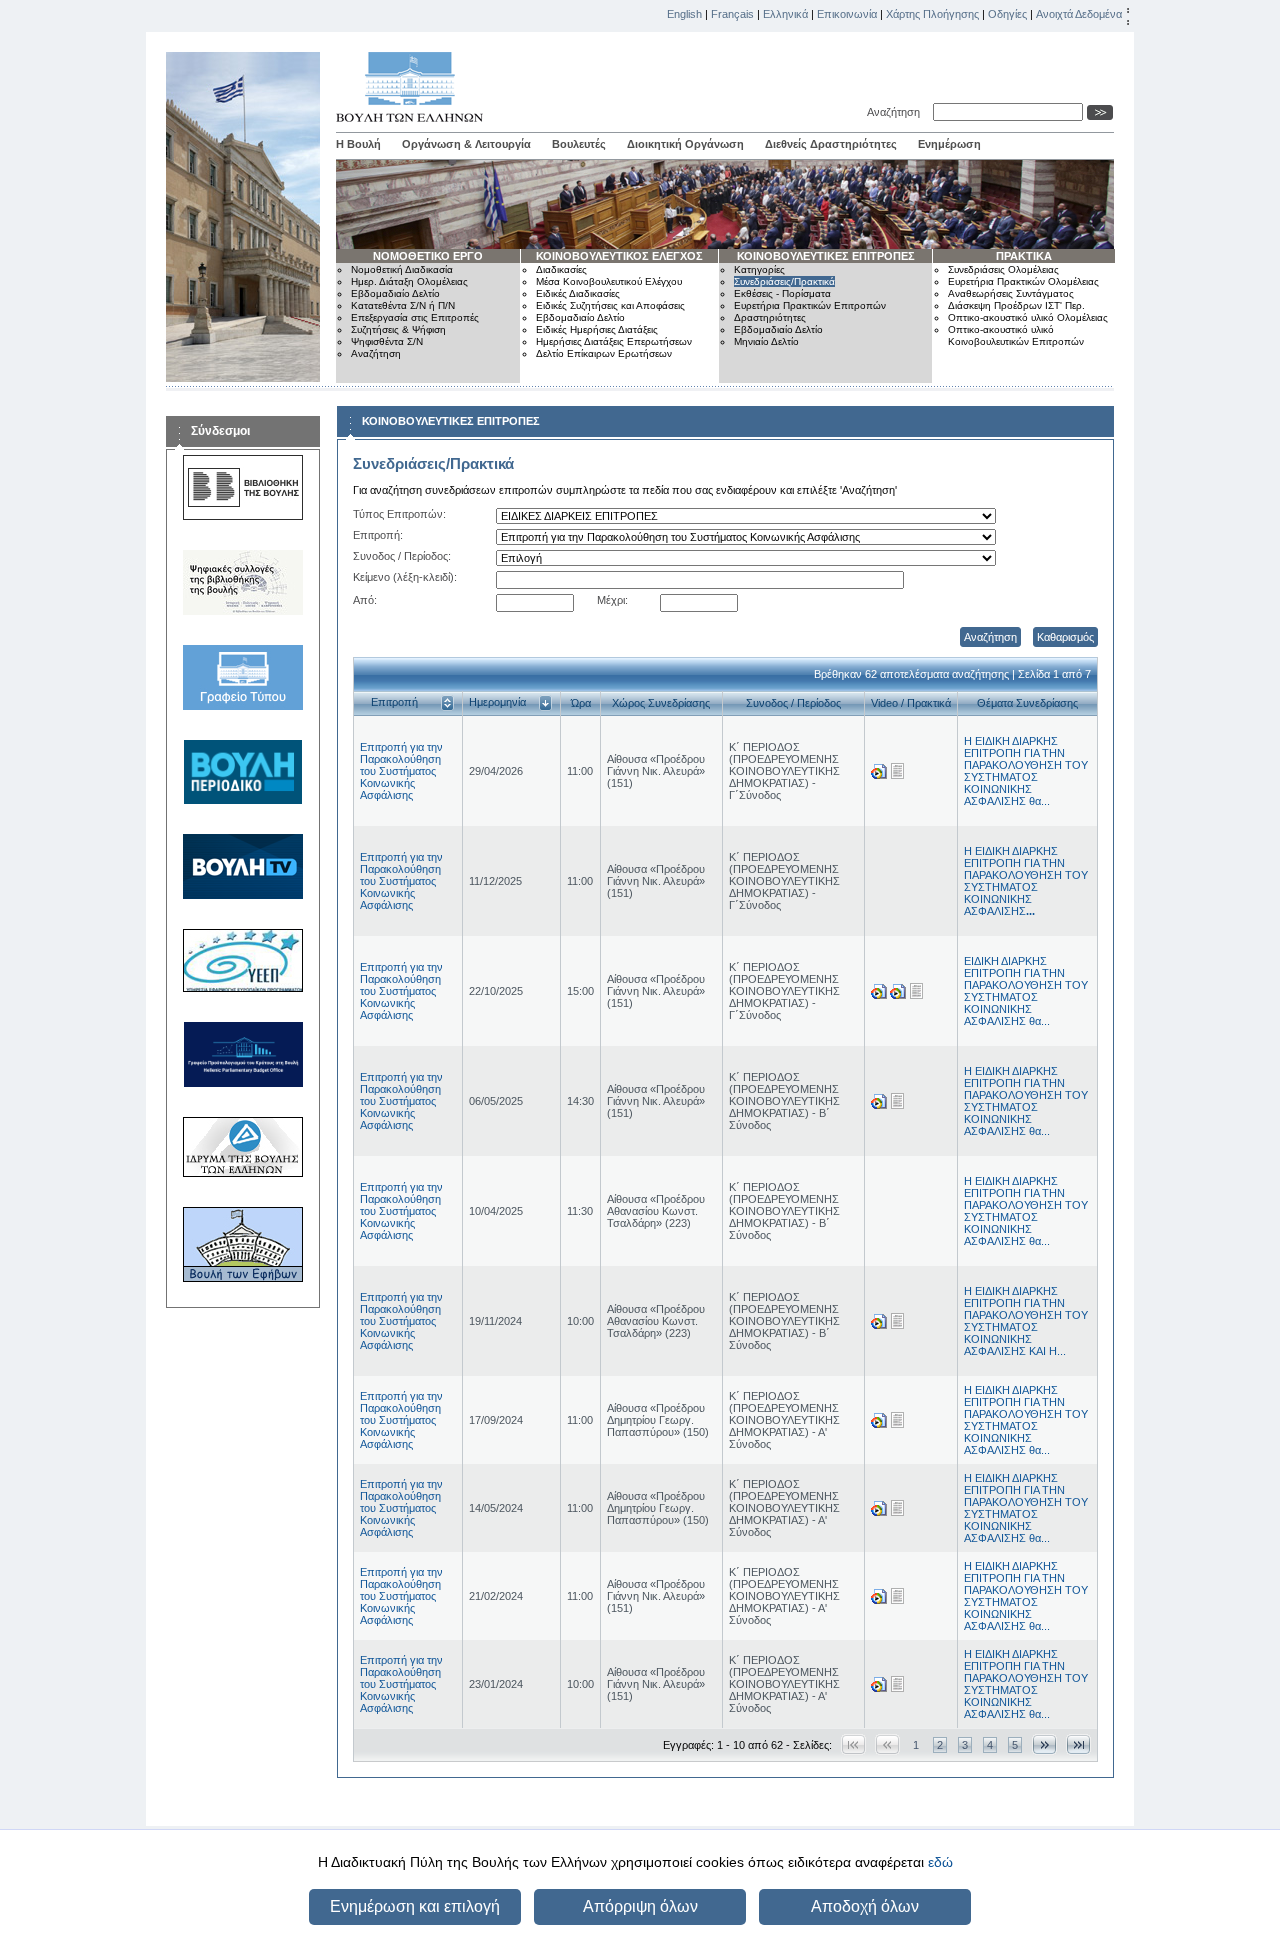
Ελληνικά (785, 14)
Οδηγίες (1007, 14)
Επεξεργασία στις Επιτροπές (415, 317)
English (684, 14)
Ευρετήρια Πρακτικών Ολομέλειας (1023, 281)
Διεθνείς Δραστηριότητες (831, 144)
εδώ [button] (940, 1862)
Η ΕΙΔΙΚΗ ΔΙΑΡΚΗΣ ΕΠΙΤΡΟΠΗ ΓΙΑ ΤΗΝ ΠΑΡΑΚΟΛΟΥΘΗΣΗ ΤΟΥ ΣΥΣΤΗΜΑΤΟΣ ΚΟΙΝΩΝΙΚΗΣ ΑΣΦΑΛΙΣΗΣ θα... (1026, 771)
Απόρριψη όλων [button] (640, 1906)
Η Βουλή (358, 144)
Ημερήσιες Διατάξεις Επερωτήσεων (614, 341)
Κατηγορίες (759, 269)
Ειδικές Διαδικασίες (578, 293)
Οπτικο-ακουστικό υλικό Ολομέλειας (1028, 317)
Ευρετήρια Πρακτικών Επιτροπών (810, 305)
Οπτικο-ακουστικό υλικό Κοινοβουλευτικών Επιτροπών (1016, 335)
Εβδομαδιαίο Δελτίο (395, 293)
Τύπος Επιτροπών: (399, 514)
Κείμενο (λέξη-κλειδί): (405, 577)
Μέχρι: (612, 600)
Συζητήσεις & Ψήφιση (398, 329)
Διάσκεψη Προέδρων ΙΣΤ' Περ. (1016, 305)
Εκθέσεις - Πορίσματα (782, 293)
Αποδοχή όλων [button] (865, 1906)
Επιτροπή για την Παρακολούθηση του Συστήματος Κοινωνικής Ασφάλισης (401, 771)
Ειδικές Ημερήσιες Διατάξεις (597, 329)
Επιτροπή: (378, 535)
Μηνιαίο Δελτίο (766, 341)
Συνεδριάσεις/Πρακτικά (784, 281)
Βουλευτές (579, 144)
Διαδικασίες (561, 269)
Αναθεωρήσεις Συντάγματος (1011, 293)
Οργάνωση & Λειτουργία (466, 144)
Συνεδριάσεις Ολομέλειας (1003, 269)
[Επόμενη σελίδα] (1044, 1744)
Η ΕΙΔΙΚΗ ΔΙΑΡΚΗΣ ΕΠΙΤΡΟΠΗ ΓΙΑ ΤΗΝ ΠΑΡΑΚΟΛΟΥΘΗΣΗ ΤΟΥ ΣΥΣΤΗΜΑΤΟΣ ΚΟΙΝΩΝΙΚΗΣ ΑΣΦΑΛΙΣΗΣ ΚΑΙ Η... (1026, 1321)
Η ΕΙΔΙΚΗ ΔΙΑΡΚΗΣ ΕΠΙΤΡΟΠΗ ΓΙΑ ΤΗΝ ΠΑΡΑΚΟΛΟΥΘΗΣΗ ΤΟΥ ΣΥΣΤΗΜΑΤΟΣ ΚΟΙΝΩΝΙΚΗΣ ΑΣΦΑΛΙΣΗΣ (1026, 881)
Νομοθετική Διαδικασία (402, 269)
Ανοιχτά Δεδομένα (1079, 14)
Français (732, 14)
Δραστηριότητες (770, 317)
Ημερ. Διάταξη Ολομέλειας (409, 281)
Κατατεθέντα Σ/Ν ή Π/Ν (403, 305)
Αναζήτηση (896, 112)
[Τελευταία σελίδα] (1078, 1744)
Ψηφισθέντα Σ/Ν (387, 341)
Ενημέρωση (949, 144)
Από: (365, 600)
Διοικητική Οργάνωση (685, 144)
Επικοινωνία (847, 14)
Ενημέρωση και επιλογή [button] (415, 1906)
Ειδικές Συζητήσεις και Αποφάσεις (610, 305)
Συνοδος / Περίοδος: (402, 556)
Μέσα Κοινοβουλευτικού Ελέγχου (609, 281)
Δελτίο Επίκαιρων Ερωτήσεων (604, 353)
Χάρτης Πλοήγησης (932, 14)
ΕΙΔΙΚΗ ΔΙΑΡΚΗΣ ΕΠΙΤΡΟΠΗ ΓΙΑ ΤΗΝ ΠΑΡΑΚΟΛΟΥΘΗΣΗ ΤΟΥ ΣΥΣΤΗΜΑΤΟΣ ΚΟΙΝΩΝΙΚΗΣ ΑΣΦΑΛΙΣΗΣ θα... (1026, 991)
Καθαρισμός (1065, 637)
